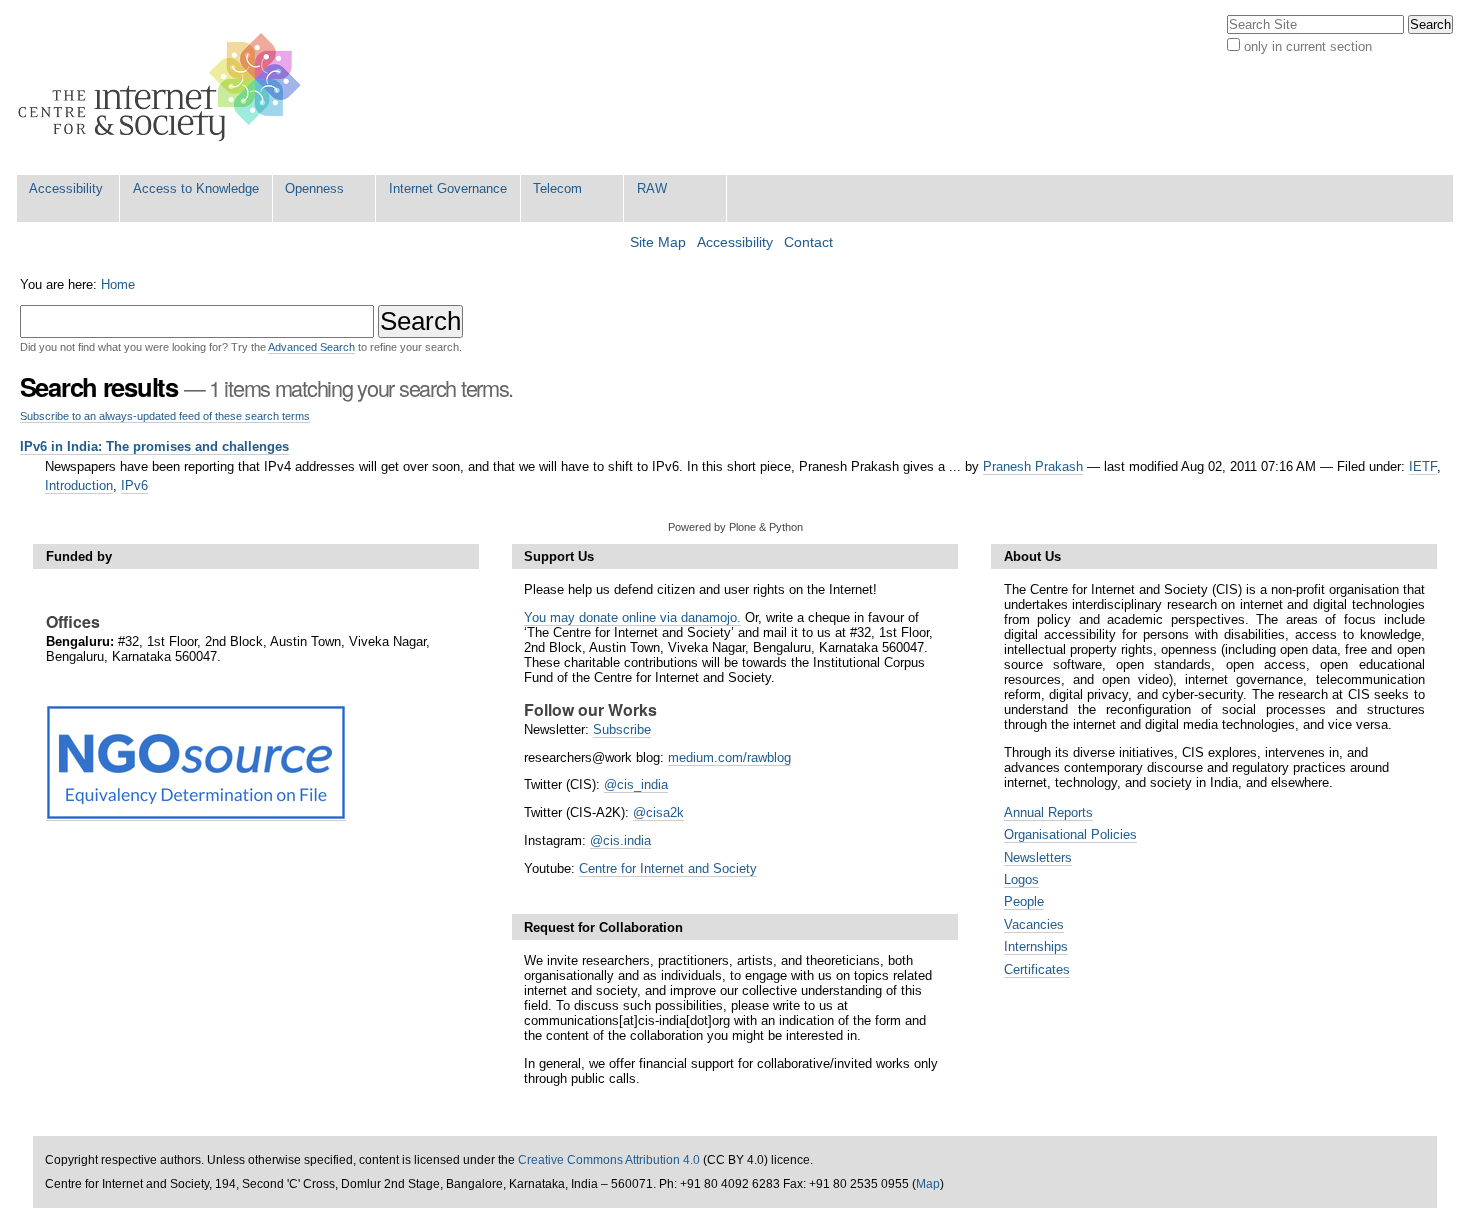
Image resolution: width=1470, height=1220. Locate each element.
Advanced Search (311, 347)
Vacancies (1034, 924)
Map (928, 1184)
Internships (1036, 946)
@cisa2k (658, 812)
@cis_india (636, 784)
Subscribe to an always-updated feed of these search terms (165, 416)
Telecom (557, 188)
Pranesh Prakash (1033, 466)
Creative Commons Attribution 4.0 (609, 1160)
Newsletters (1038, 857)
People (1024, 901)
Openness (314, 188)
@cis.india (620, 840)
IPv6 (134, 485)
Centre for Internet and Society (668, 868)
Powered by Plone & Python (735, 527)
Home (118, 284)
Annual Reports (1048, 812)
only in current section (1308, 46)
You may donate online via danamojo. (632, 617)
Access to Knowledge (196, 188)
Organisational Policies (1070, 834)
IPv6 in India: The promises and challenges (154, 446)
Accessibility (66, 188)
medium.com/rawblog (729, 757)
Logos (1021, 879)
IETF (1423, 466)
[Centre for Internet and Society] (164, 87)
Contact (808, 242)
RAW (652, 188)
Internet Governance (448, 188)
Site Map (658, 242)
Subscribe (622, 729)
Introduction (79, 485)
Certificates (1037, 969)
